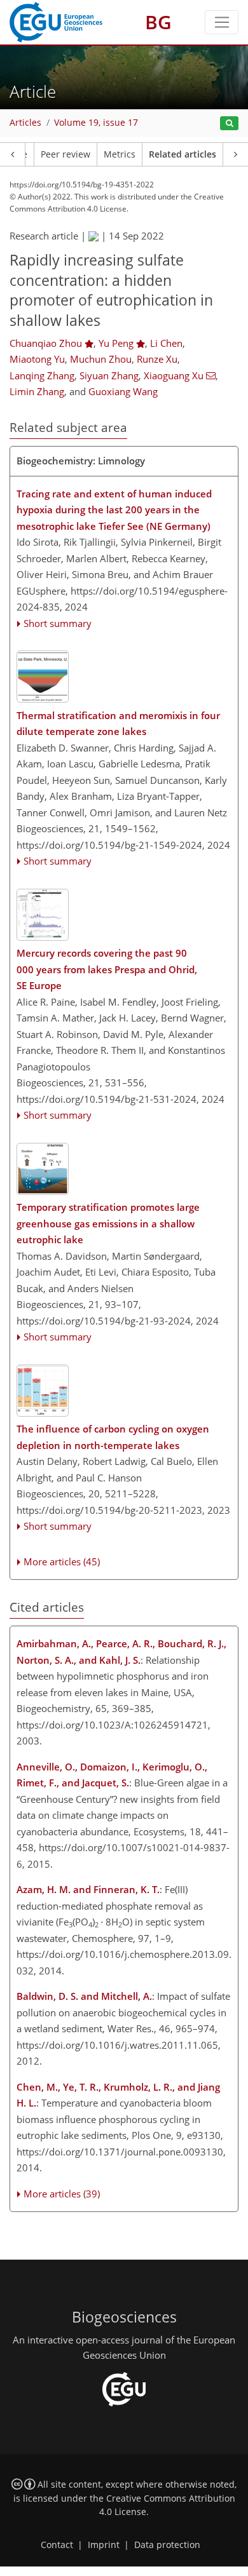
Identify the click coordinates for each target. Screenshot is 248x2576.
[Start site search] (229, 124)
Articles (25, 123)
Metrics (120, 154)
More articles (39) (62, 2194)
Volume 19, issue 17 (96, 123)
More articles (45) (62, 1561)
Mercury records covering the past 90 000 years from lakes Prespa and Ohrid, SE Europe (107, 969)
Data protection (167, 2545)
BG (158, 22)
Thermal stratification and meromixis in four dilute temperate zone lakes (118, 724)
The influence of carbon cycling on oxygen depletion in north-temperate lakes (113, 1437)
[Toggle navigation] (222, 22)
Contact (57, 2545)
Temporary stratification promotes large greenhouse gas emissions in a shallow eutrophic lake (108, 1223)
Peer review (65, 154)
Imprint (104, 2545)
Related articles (183, 154)
